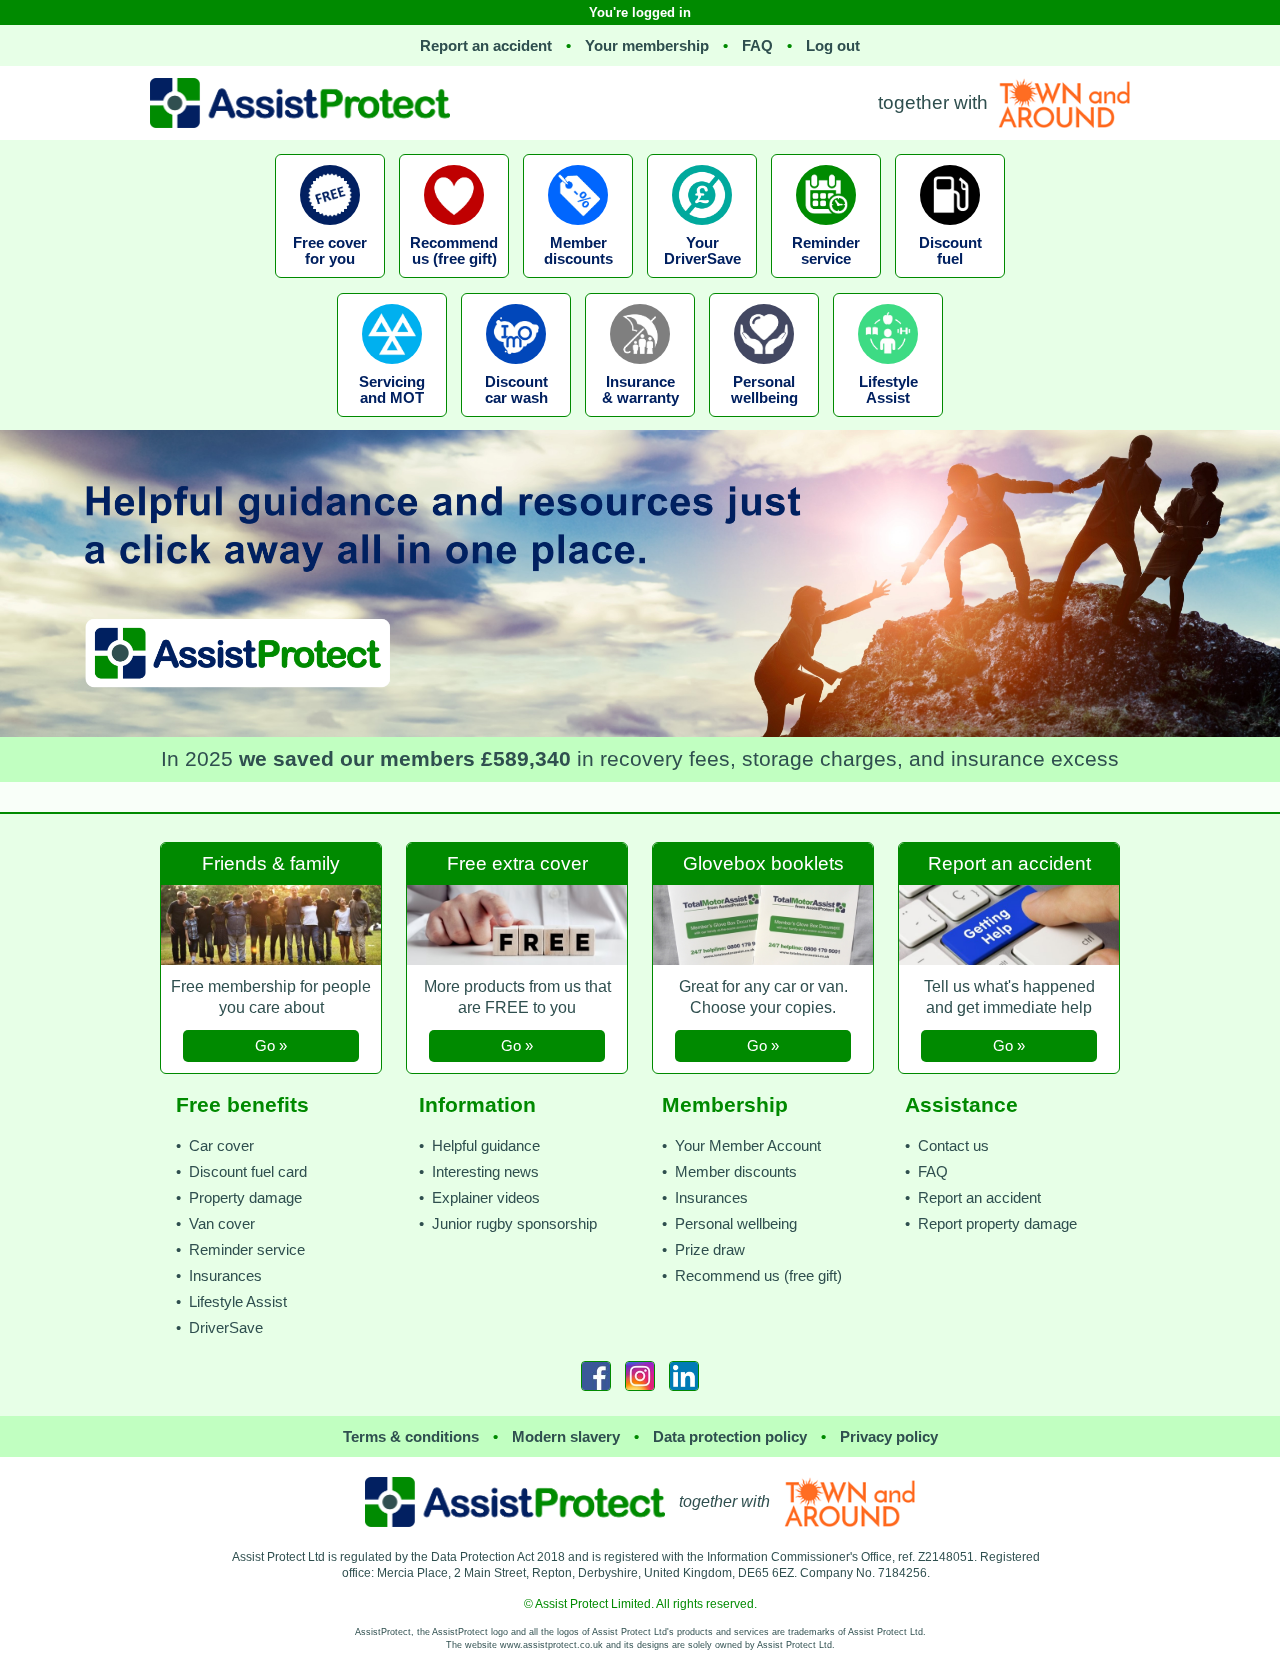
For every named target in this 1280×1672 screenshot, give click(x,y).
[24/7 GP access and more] (764, 422)
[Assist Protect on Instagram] (640, 1376)
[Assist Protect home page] (515, 1502)
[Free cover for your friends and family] (454, 283)
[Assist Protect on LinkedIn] (684, 1376)
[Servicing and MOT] (392, 422)
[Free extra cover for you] (330, 283)
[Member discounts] (578, 283)
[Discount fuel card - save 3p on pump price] (950, 283)
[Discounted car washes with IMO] (516, 422)
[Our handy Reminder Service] (826, 283)
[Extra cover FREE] (519, 838)
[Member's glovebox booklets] (765, 838)
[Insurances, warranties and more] (640, 422)
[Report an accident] (1009, 838)
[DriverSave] (702, 283)
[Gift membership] (273, 838)
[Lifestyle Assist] (888, 422)
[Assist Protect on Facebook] (596, 1376)
